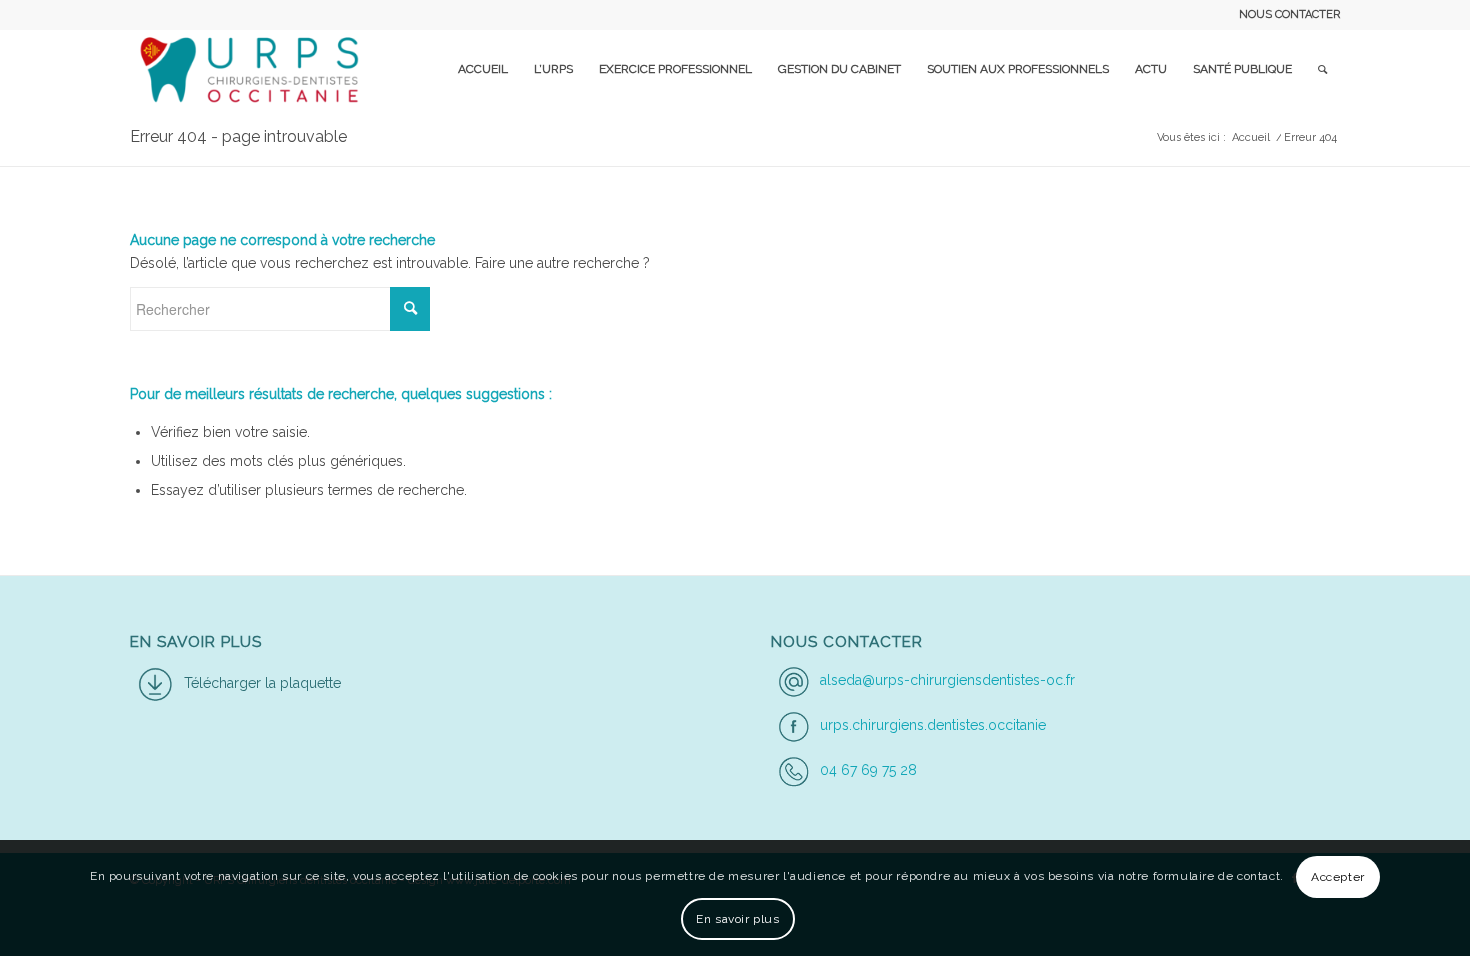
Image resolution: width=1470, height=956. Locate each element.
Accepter (1338, 877)
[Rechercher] (1322, 69)
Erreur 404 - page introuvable (238, 136)
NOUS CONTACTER (1289, 14)
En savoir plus (737, 919)
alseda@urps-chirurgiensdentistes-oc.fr (947, 680)
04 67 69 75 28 (868, 770)
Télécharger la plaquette (262, 683)
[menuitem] (1284, 15)
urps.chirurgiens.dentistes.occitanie (933, 725)
